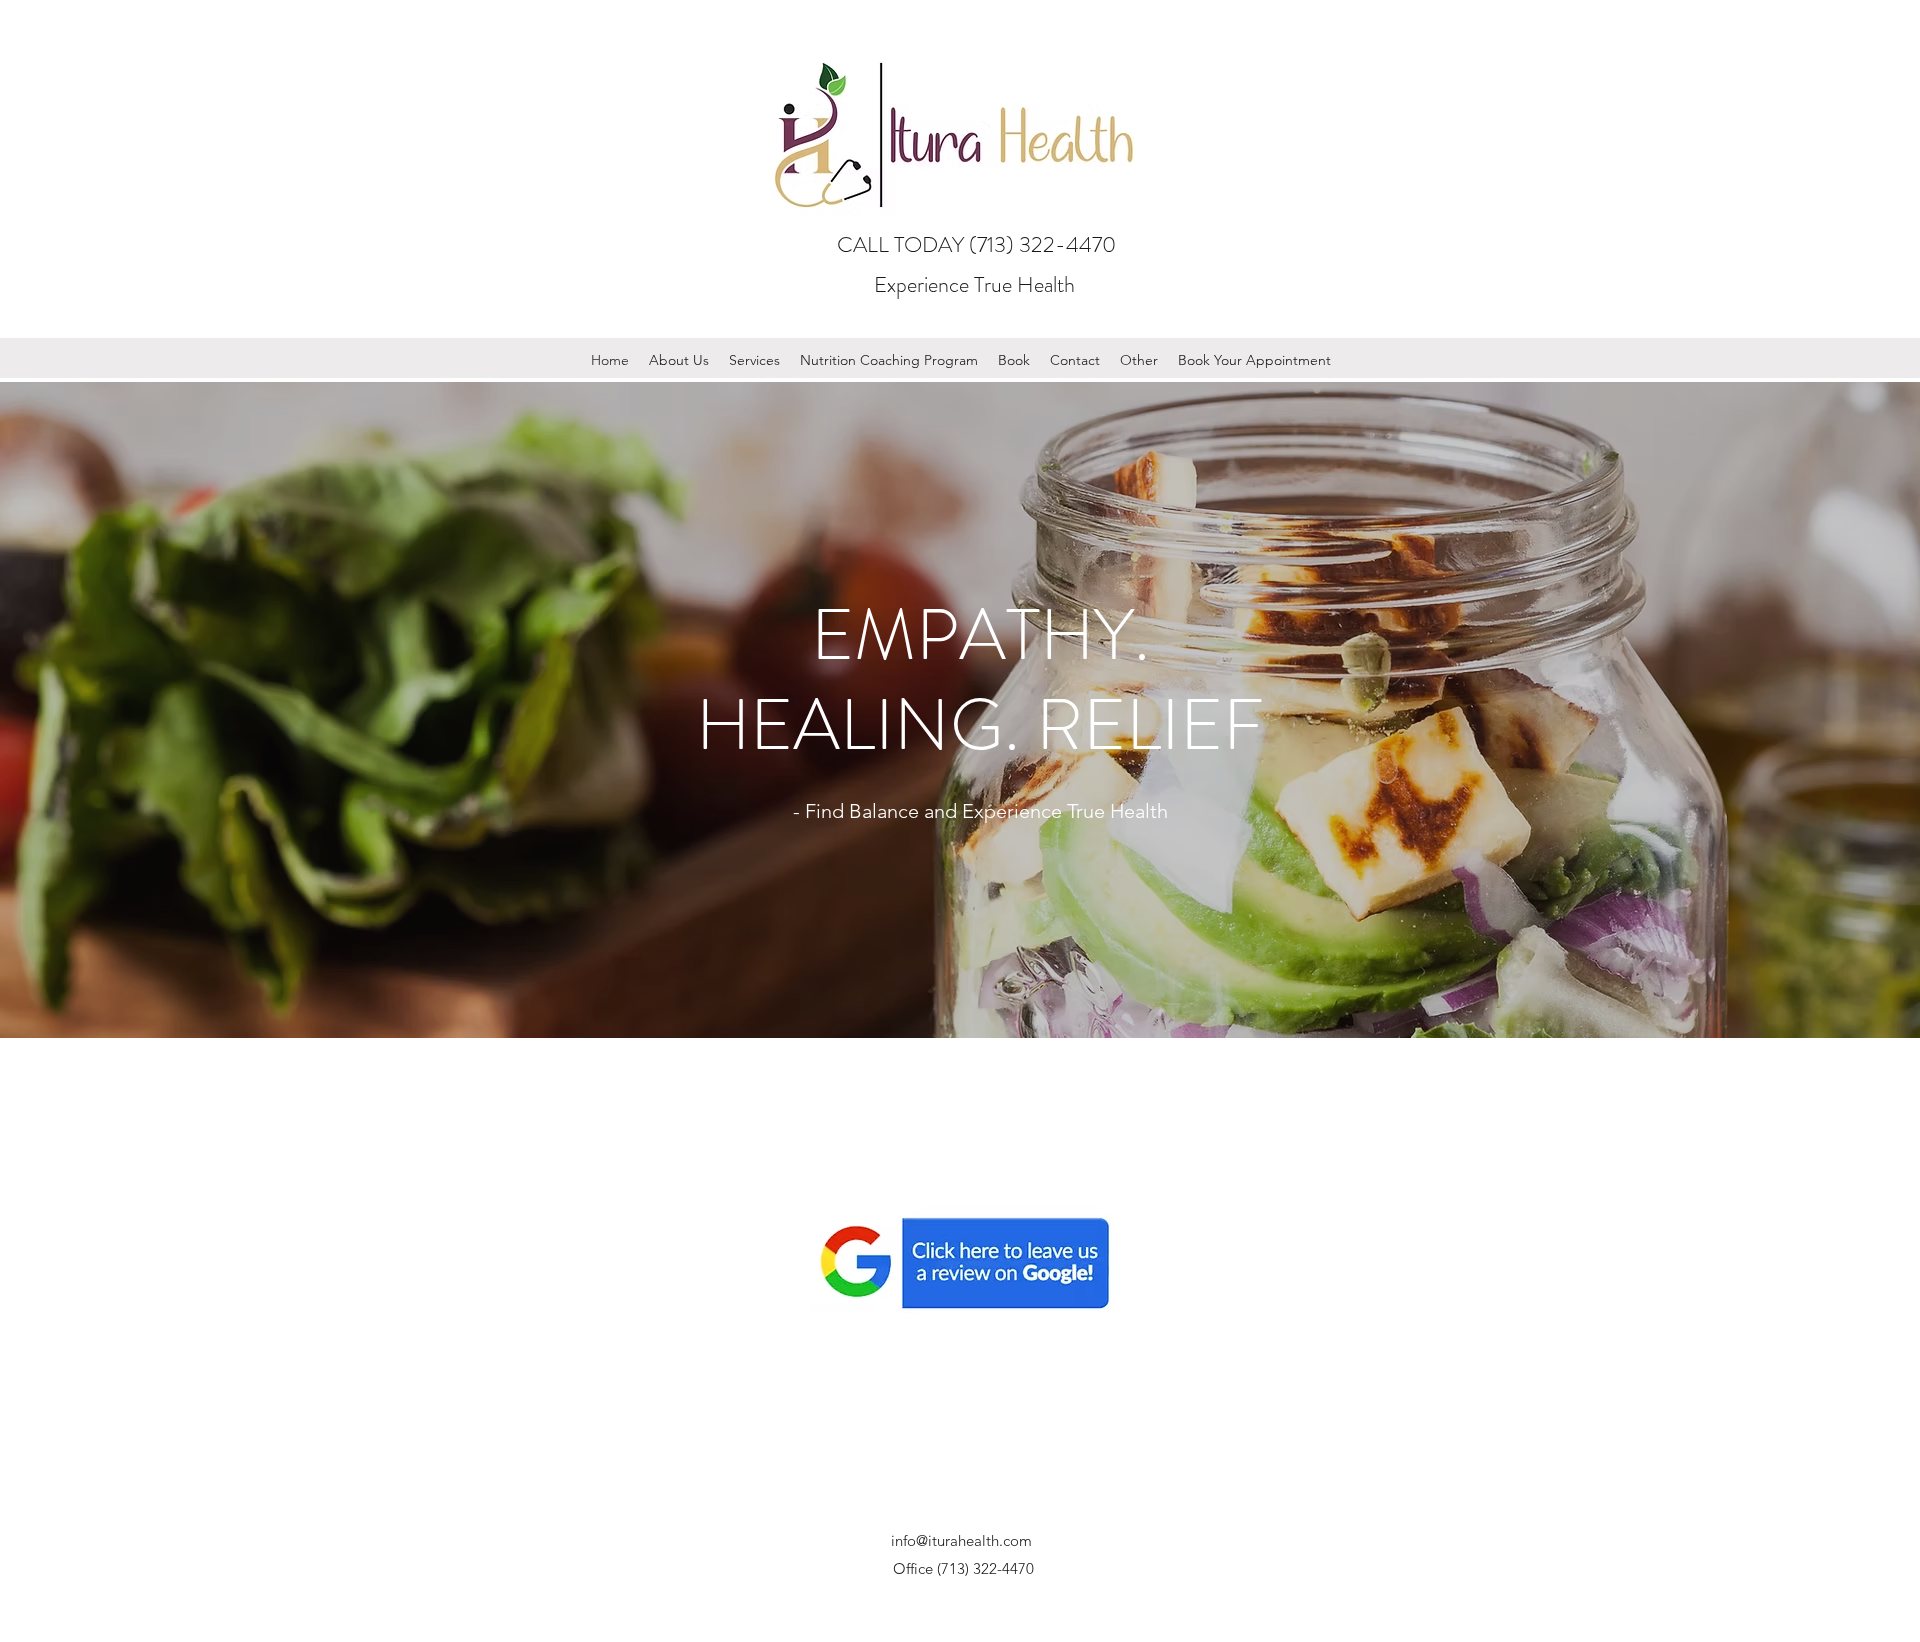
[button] (679, 360)
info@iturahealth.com (961, 1540)
